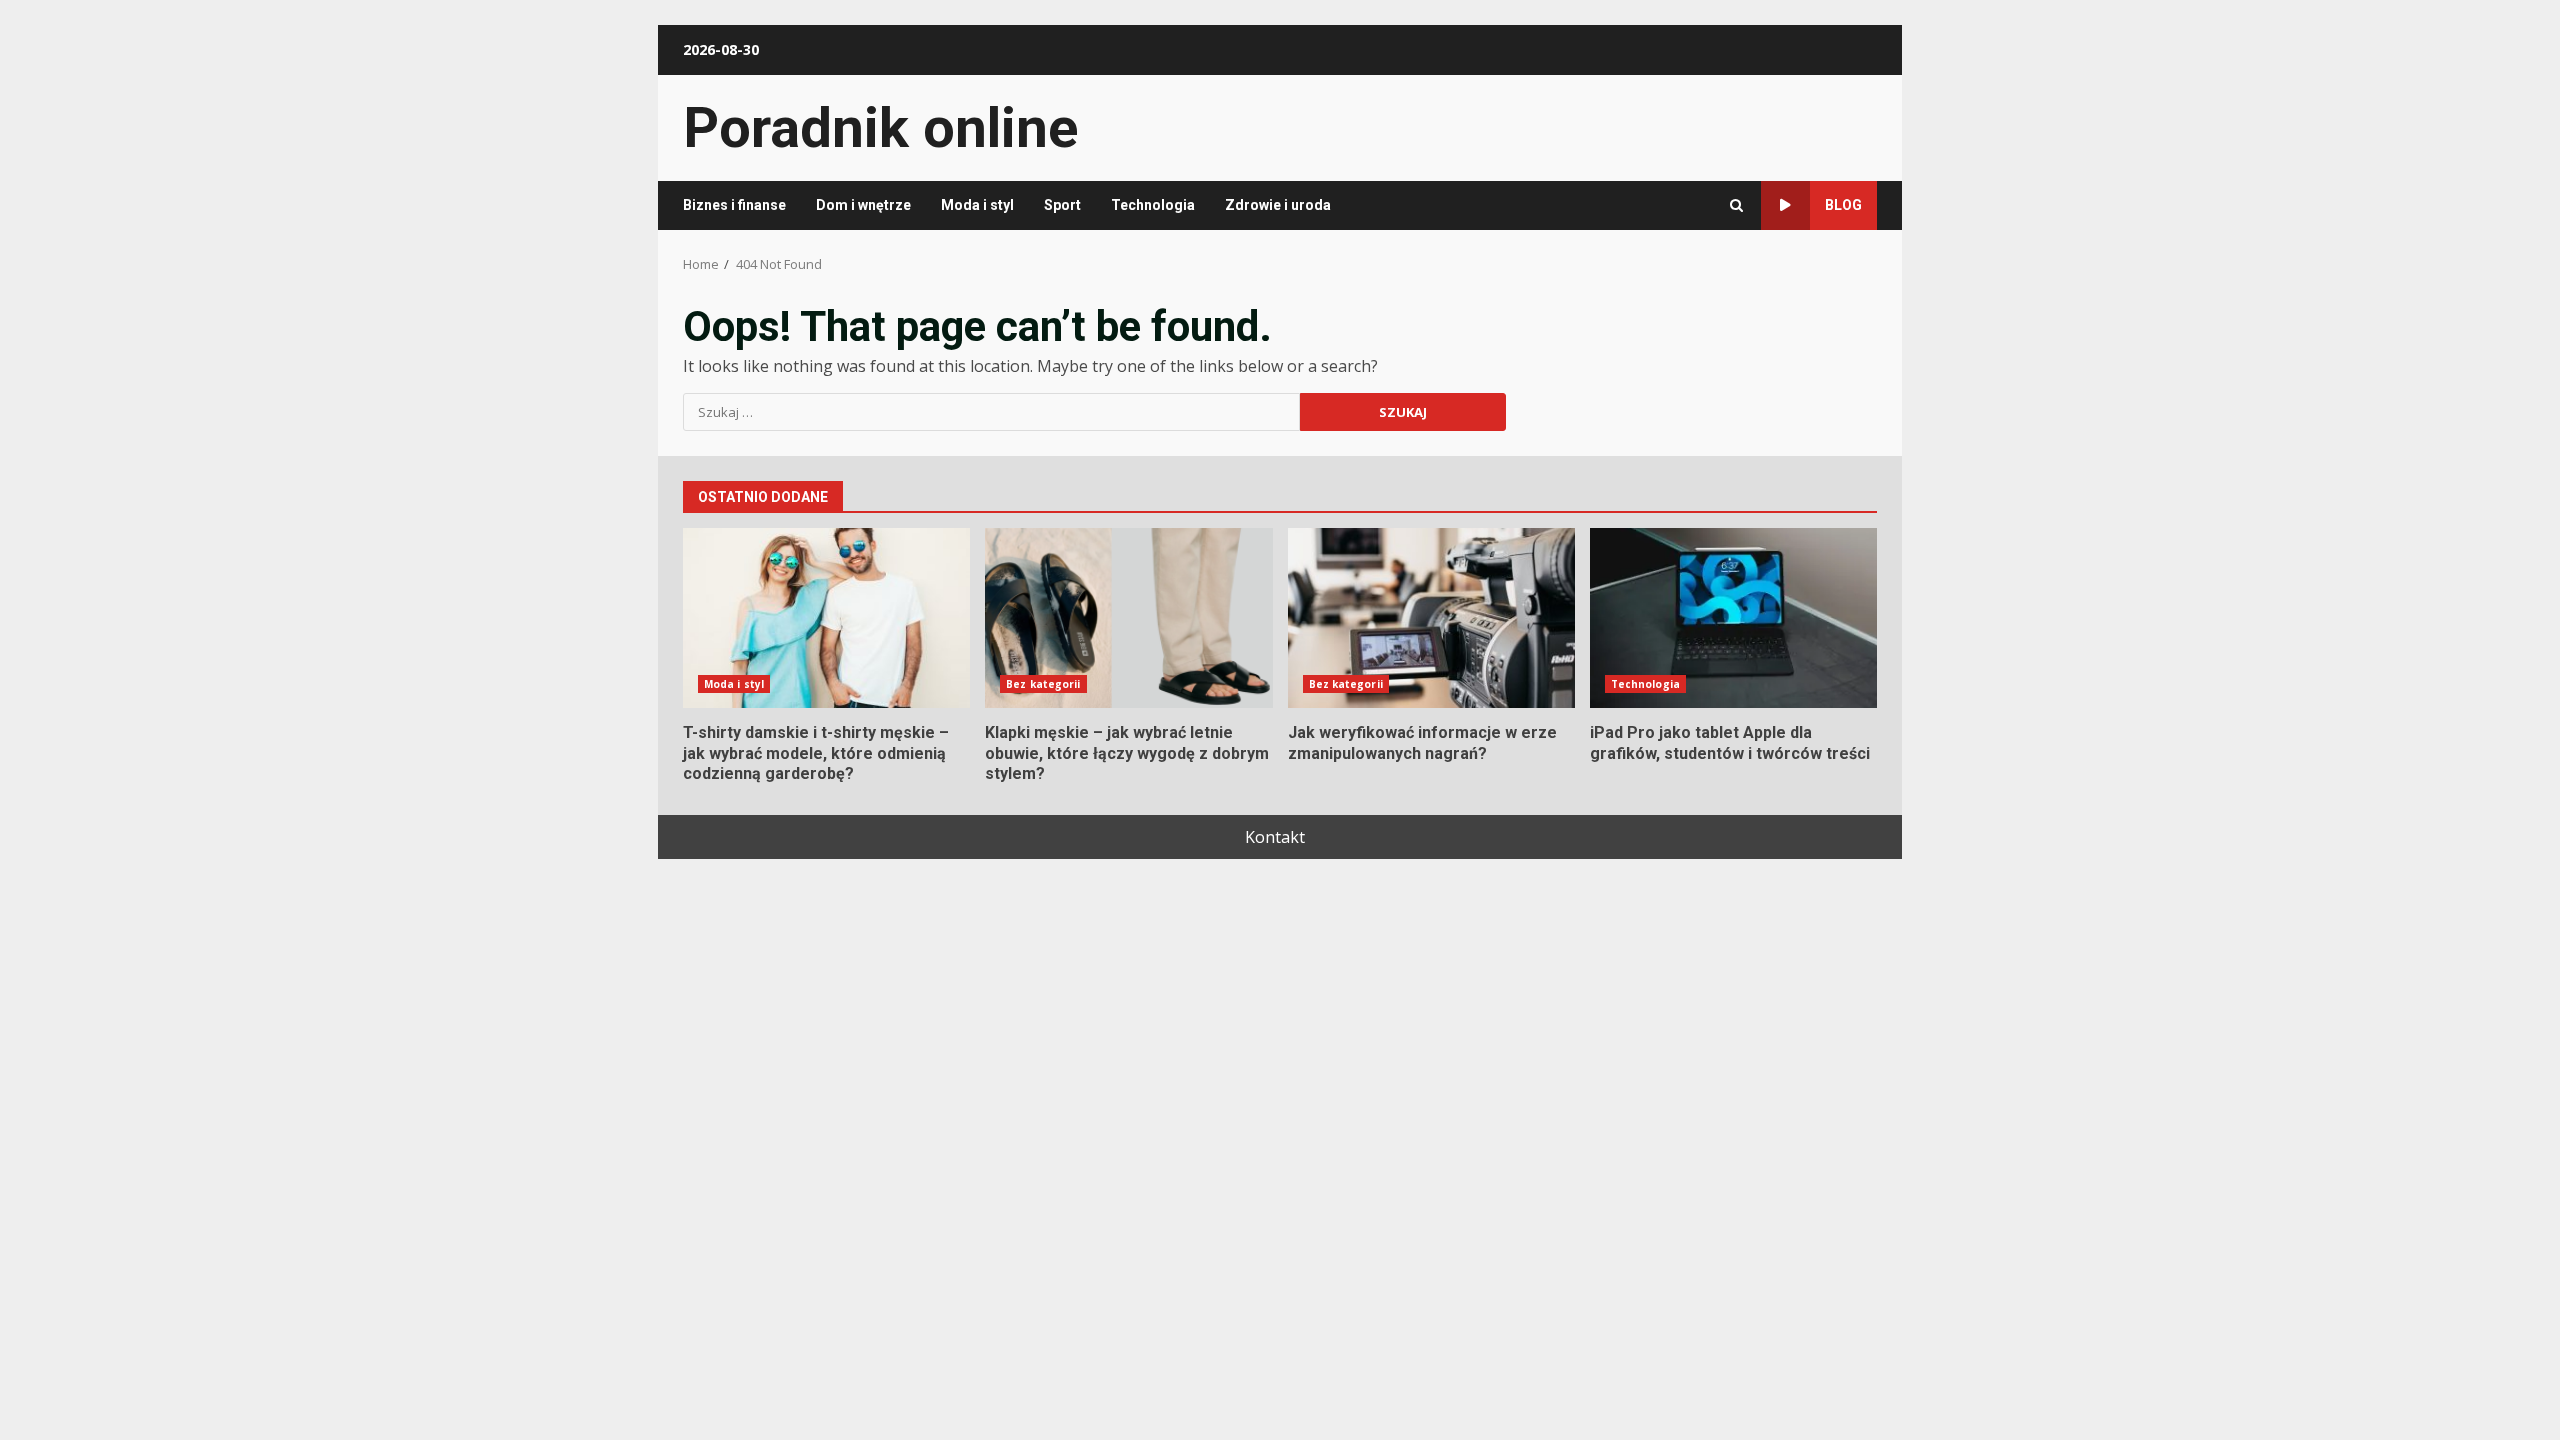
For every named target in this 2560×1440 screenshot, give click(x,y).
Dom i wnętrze (863, 205)
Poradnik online (880, 128)
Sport (1062, 205)
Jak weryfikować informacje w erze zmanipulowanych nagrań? (1431, 618)
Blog (1843, 205)
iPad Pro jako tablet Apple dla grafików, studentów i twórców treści (1733, 618)
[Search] (1736, 205)
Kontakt (1275, 837)
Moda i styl (977, 205)
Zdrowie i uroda (1278, 205)
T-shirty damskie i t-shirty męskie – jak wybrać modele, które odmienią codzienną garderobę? (826, 618)
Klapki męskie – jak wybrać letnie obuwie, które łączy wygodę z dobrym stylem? (1128, 618)
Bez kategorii (1043, 684)
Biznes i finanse (734, 205)
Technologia (1153, 205)
